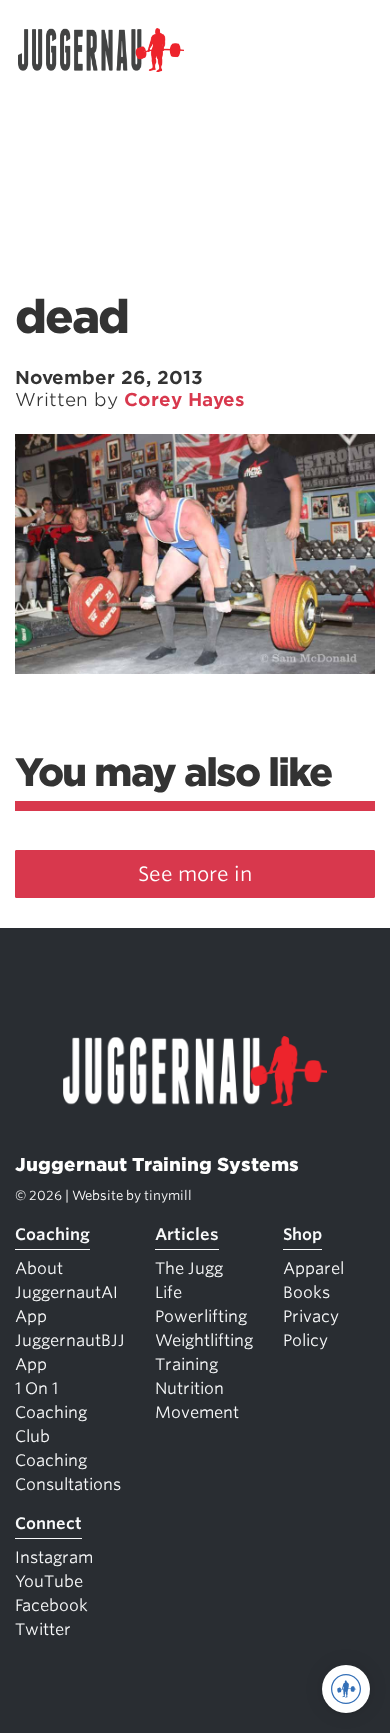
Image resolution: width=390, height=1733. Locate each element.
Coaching (52, 1234)
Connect (48, 1523)
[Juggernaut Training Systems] (110, 50)
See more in (195, 874)
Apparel (313, 1268)
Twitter (43, 1629)
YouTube (49, 1581)
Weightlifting (204, 1340)
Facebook (51, 1605)
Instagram (54, 1557)
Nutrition (189, 1388)
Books (306, 1292)
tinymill (168, 1195)
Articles (187, 1234)
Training (186, 1364)
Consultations (68, 1484)
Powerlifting (201, 1316)
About (39, 1268)
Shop (302, 1234)
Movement (197, 1412)
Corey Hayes (184, 399)
